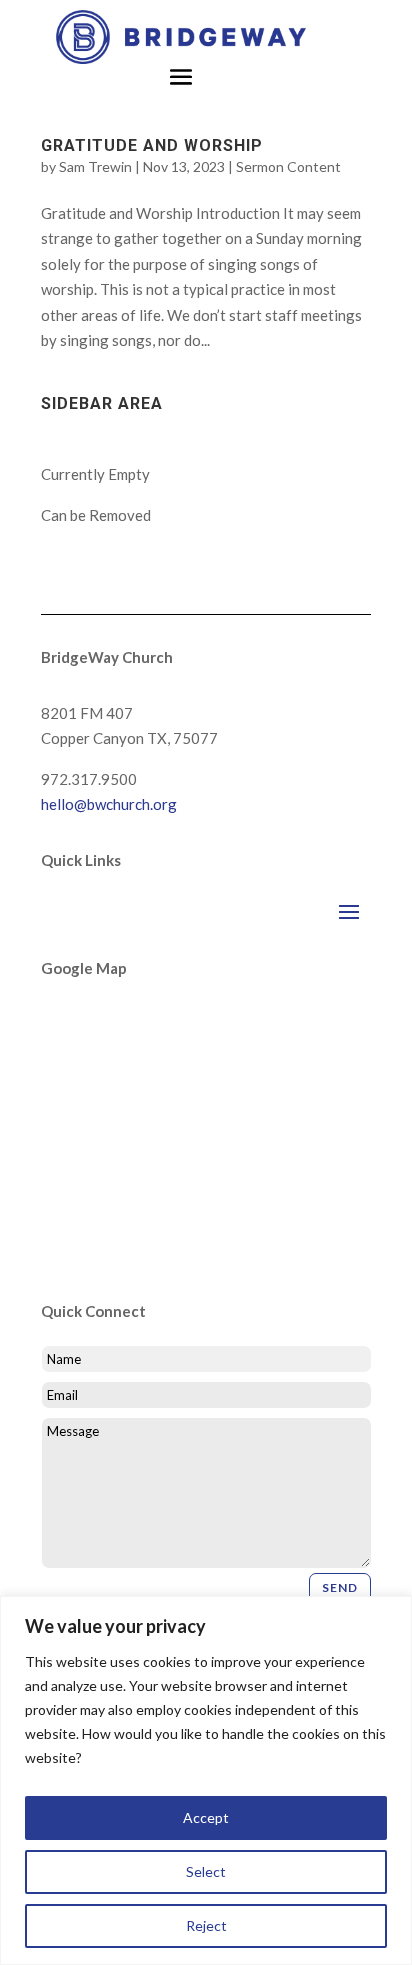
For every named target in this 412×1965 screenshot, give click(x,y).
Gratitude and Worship (152, 145)
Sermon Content (288, 166)
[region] (206, 1780)
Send (340, 1587)
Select (206, 1871)
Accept (206, 1817)
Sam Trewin (95, 166)
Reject (206, 1925)
